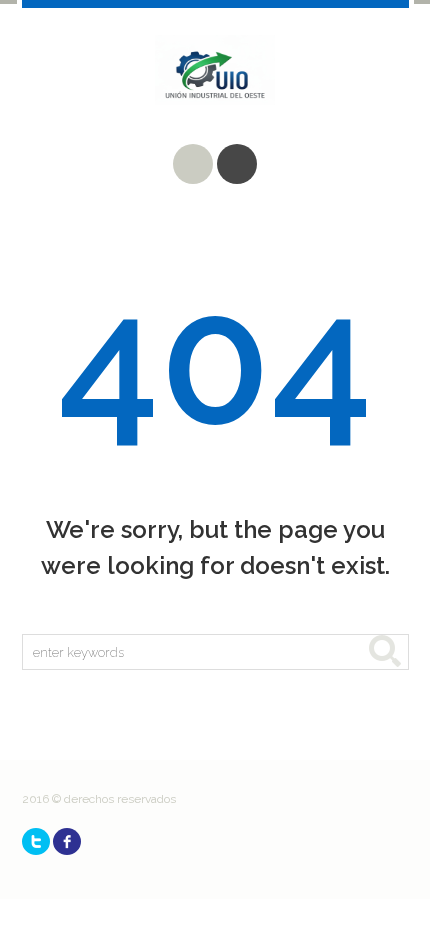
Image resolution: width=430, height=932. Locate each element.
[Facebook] (67, 841)
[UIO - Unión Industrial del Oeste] (215, 85)
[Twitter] (36, 841)
